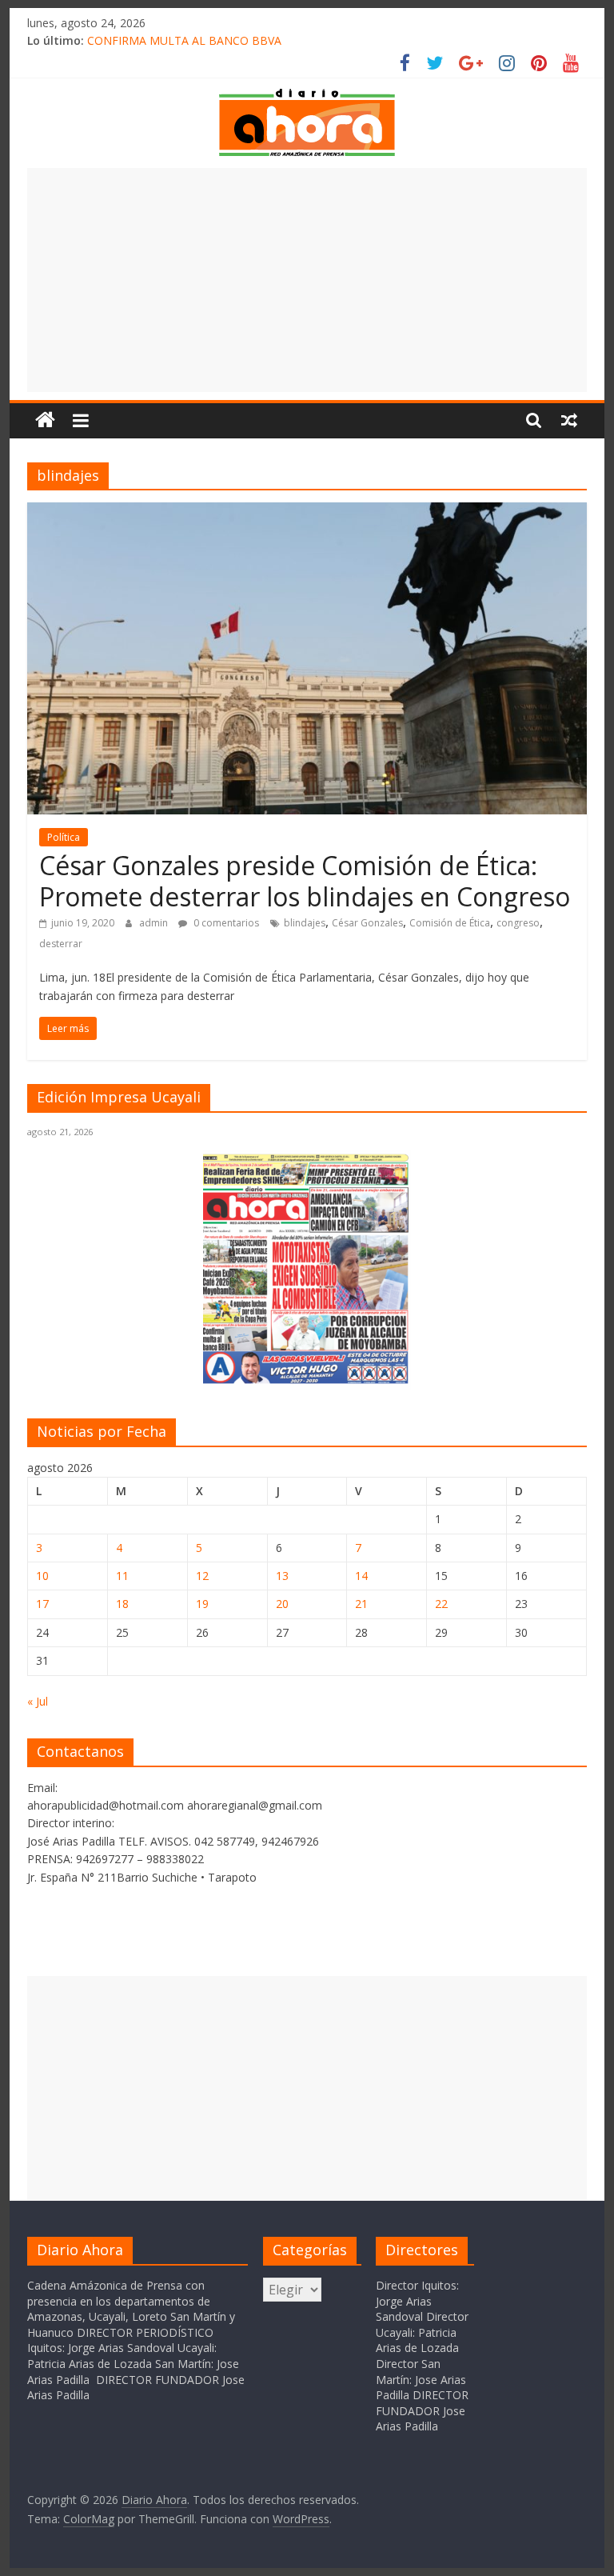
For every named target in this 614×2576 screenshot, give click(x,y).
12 (202, 1576)
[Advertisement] (307, 280)
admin (155, 923)
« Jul (38, 1701)
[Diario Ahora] (45, 420)
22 (441, 1604)
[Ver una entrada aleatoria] (569, 420)
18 (122, 1604)
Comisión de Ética (450, 923)
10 (42, 1576)
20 (282, 1604)
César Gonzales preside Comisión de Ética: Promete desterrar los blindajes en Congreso (305, 880)
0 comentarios (225, 923)
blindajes (305, 923)
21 (361, 1604)
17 (42, 1604)
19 (202, 1604)
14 (361, 1576)
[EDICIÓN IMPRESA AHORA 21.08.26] (307, 1381)
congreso (518, 923)
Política (64, 837)
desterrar (61, 944)
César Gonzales (367, 923)
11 (122, 1576)
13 (282, 1576)
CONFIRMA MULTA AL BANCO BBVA (184, 40)
